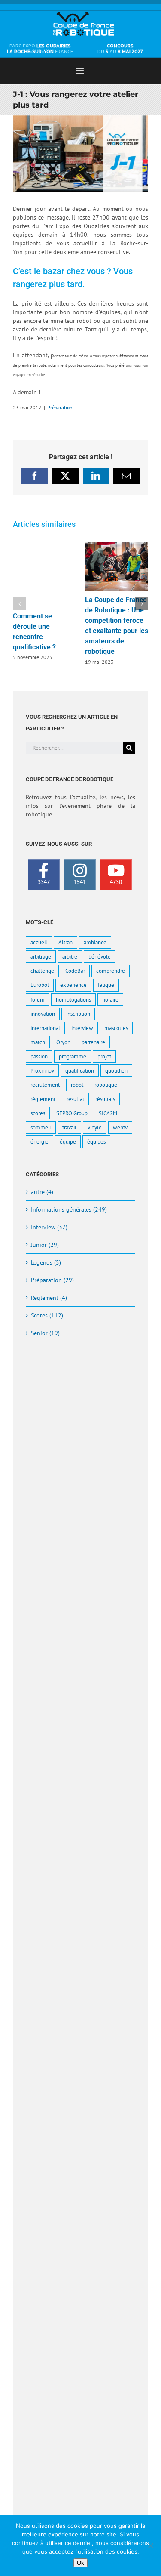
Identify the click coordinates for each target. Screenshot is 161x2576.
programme (73, 1056)
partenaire (93, 1042)
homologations (73, 999)
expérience (73, 985)
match (38, 1042)
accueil (39, 942)
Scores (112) (47, 1315)
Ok (80, 2563)
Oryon (63, 1042)
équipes (96, 1141)
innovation (43, 1014)
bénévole (100, 956)
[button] (19, 604)
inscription (78, 1014)
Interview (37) (49, 1227)
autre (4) (42, 1192)
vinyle (95, 1127)
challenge (42, 971)
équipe (68, 1141)
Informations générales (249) (69, 1209)
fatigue (106, 985)
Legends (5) (46, 1262)
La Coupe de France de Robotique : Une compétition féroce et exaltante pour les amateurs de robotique (116, 566)
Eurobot (40, 985)
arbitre (70, 956)
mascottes (116, 1028)
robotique (106, 1085)
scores (38, 1113)
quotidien (116, 1070)
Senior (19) (45, 1333)
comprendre (111, 971)
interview (82, 1028)
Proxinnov (42, 1070)
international (45, 1028)
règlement (43, 1099)
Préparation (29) (52, 1280)
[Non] (150, 2545)
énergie (39, 1141)
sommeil (41, 1127)
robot (77, 1085)
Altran (65, 942)
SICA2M (108, 1113)
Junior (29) (45, 1245)
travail (69, 1127)
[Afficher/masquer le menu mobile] (80, 71)
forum (38, 999)
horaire (110, 999)
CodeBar (75, 971)
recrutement (45, 1085)
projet (104, 1056)
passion (39, 1056)
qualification (80, 1070)
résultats (105, 1099)
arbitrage (41, 956)
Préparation (60, 407)
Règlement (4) (49, 1298)
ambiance (95, 942)
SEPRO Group (72, 1113)
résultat (75, 1099)
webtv (120, 1127)
